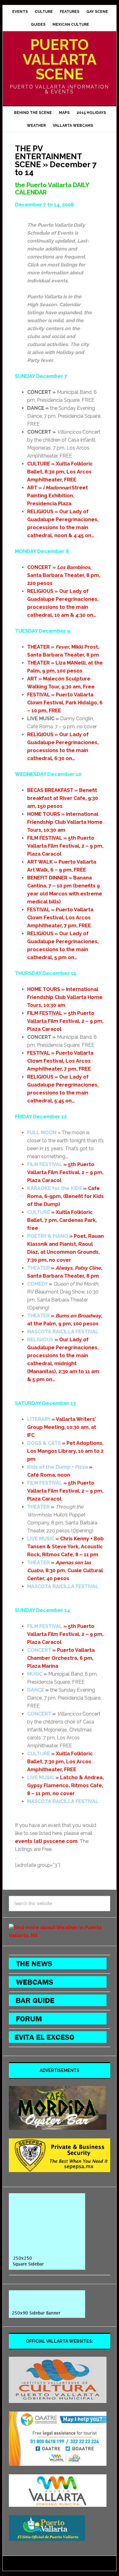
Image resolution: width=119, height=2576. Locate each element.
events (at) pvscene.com (46, 1841)
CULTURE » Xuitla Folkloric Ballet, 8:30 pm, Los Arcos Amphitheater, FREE (60, 472)
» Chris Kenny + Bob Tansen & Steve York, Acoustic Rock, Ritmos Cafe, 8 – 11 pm (65, 1547)
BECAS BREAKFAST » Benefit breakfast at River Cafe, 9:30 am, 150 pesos (63, 798)
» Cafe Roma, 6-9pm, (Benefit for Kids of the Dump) (65, 1196)
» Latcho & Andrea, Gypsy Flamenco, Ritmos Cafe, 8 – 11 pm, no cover (65, 1785)
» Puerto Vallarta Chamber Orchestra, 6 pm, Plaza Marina (61, 1658)
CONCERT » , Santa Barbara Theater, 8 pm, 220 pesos (64, 575)
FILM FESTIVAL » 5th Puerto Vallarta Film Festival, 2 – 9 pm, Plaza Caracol (65, 846)
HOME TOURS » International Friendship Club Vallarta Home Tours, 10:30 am (65, 822)
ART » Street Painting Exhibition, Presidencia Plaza (58, 496)
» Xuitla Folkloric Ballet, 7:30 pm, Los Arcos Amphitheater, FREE (60, 1762)
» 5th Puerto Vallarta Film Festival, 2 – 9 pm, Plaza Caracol (65, 1172)
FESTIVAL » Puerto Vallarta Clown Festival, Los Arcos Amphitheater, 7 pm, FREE (60, 918)
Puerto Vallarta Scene (60, 59)
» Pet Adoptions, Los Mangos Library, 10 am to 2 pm (65, 1451)
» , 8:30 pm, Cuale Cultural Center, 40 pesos (65, 1570)
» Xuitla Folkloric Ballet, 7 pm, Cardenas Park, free (62, 1220)
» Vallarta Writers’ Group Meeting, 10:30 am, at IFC (62, 1427)
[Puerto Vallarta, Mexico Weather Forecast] (60, 1936)
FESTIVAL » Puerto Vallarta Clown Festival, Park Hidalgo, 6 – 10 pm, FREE (65, 703)
